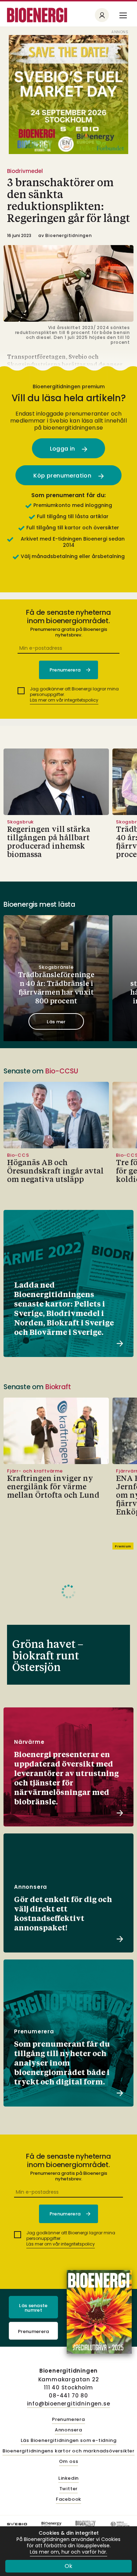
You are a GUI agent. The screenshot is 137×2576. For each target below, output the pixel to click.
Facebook (68, 2500)
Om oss (69, 2462)
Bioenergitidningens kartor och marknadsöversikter (68, 2451)
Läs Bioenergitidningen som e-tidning (69, 2441)
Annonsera (68, 2430)
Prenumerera (34, 2331)
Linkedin (68, 2478)
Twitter (69, 2489)
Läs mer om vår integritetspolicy (64, 700)
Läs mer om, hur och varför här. (68, 2552)
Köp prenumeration (63, 476)
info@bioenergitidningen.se (69, 2404)
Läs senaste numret (33, 2308)
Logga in (63, 449)
